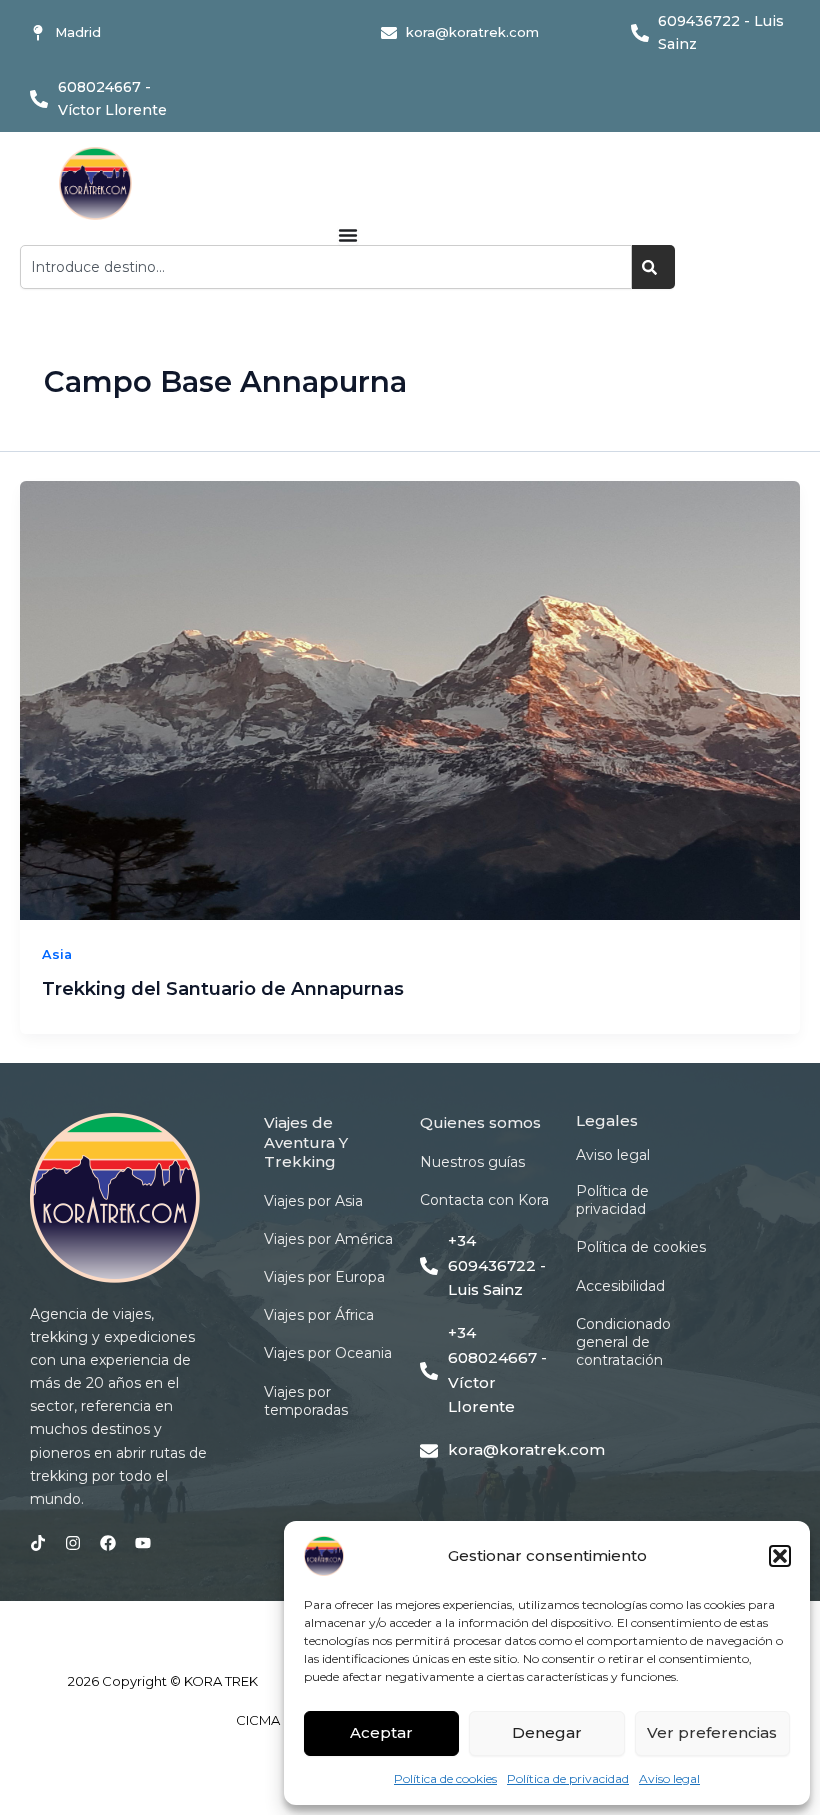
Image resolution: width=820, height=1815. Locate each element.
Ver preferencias (712, 1732)
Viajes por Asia (313, 1201)
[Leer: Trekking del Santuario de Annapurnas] (410, 700)
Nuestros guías (472, 1162)
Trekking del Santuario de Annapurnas (223, 988)
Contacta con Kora (484, 1200)
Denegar (547, 1732)
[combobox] (326, 267)
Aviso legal (669, 1778)
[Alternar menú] (348, 235)
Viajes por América (328, 1239)
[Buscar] (653, 267)
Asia (57, 954)
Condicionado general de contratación (623, 1342)
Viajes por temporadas (306, 1401)
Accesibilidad (620, 1286)
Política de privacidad (568, 1778)
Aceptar (381, 1732)
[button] (780, 1556)
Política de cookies (445, 1778)
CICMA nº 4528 (283, 1720)
